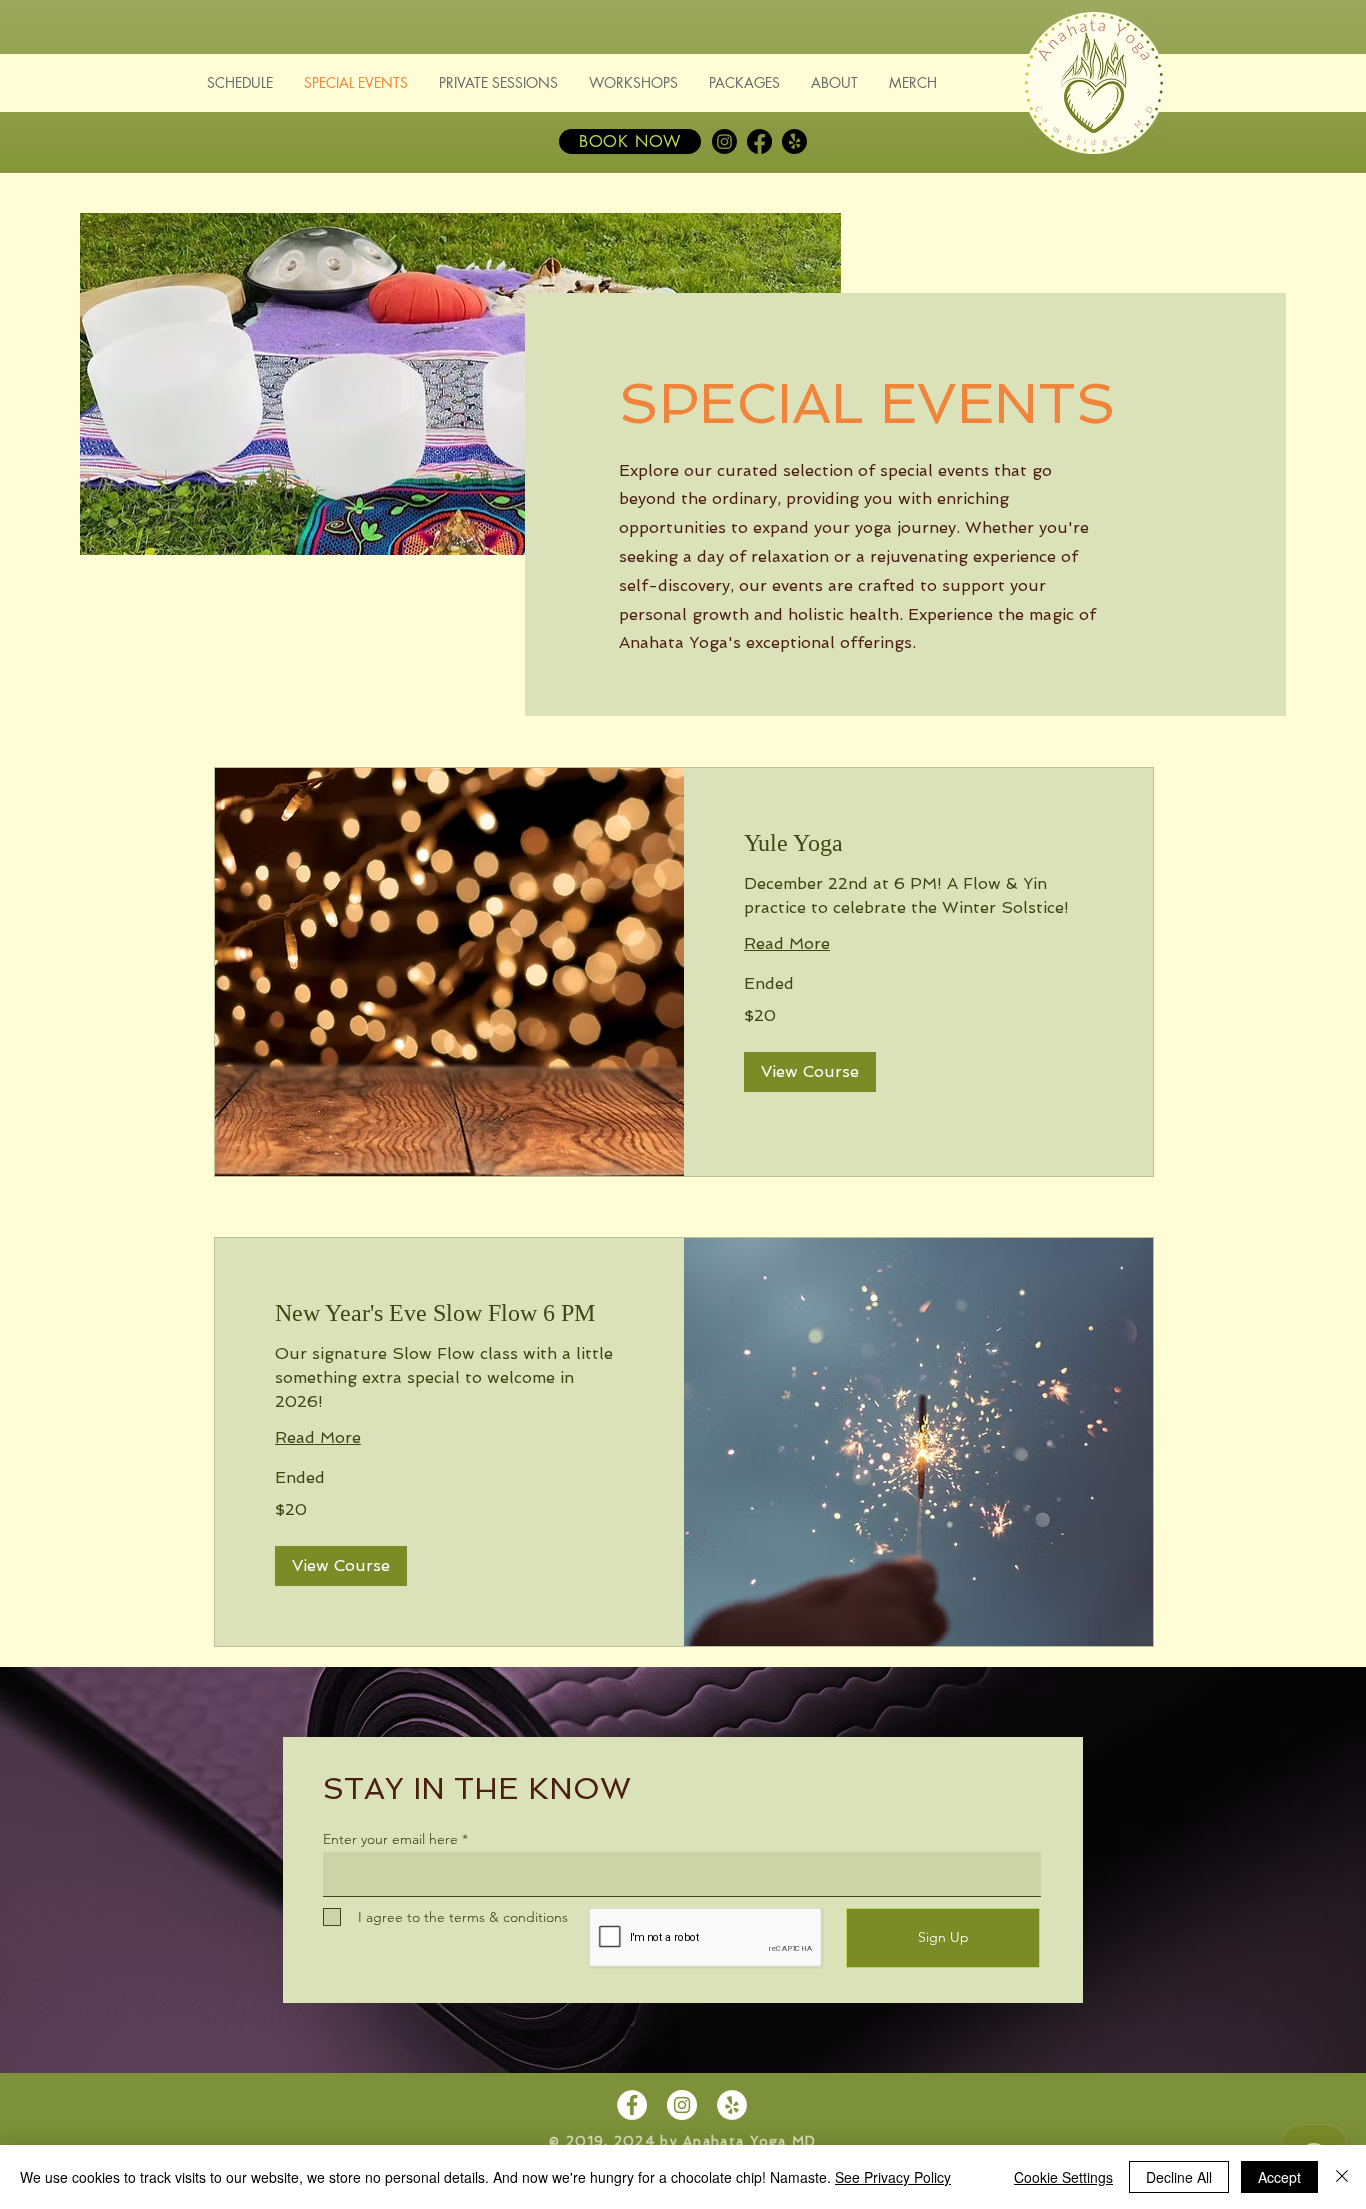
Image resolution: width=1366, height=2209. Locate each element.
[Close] (1342, 2177)
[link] (918, 844)
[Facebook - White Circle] (632, 2105)
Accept (1279, 2177)
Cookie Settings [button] (1063, 2177)
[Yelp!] (794, 141)
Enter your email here (390, 1839)
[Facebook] (759, 141)
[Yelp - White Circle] (732, 2105)
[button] (810, 1072)
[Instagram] (724, 141)
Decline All (1179, 2177)
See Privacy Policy (893, 2177)
